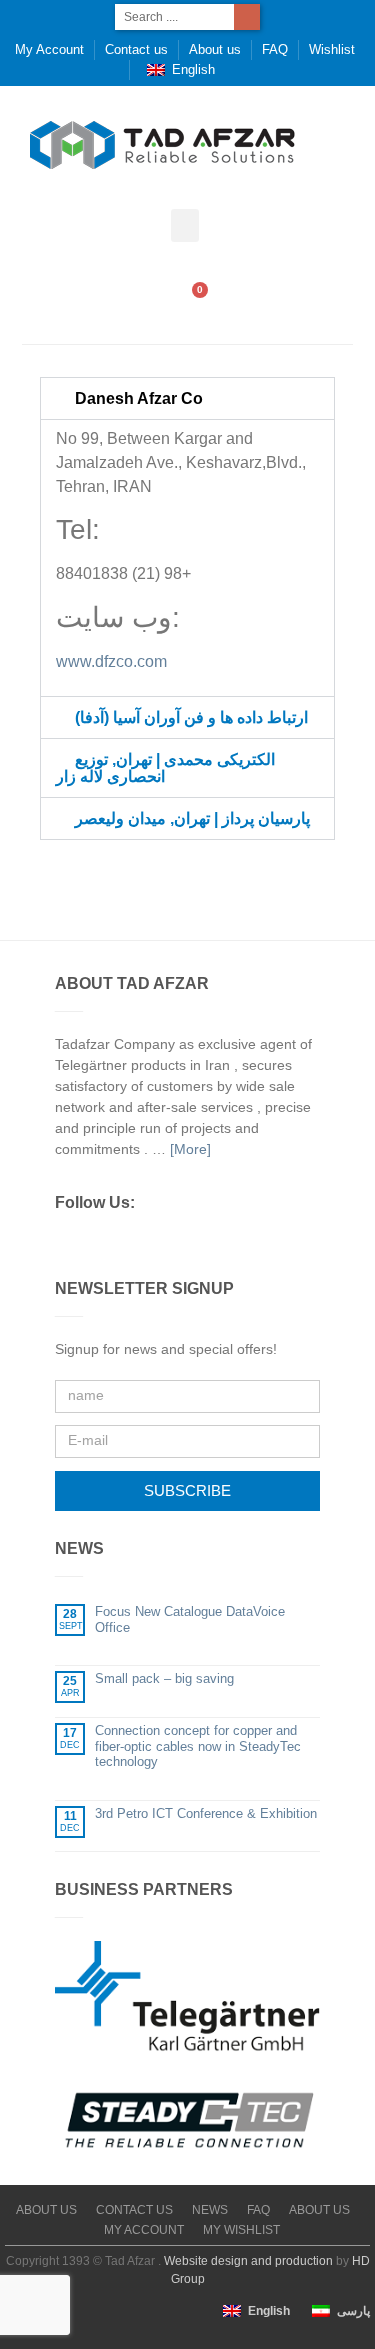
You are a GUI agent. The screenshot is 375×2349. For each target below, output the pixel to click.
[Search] (247, 17)
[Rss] (170, 1241)
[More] (190, 1149)
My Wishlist (241, 2230)
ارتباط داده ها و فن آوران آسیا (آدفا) (191, 717)
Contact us (136, 49)
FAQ (275, 49)
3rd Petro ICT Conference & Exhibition (206, 1813)
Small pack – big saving (164, 1678)
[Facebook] (65, 1241)
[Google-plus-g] (135, 1241)
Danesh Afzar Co (139, 398)
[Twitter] (100, 1241)
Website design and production (248, 2261)
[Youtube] (240, 1241)
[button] (185, 225)
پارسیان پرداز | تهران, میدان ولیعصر (192, 818)
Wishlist (332, 49)
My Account (49, 49)
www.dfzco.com (111, 661)
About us (215, 49)
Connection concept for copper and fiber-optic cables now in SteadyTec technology (198, 1746)
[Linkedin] (205, 1241)
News (210, 2210)
